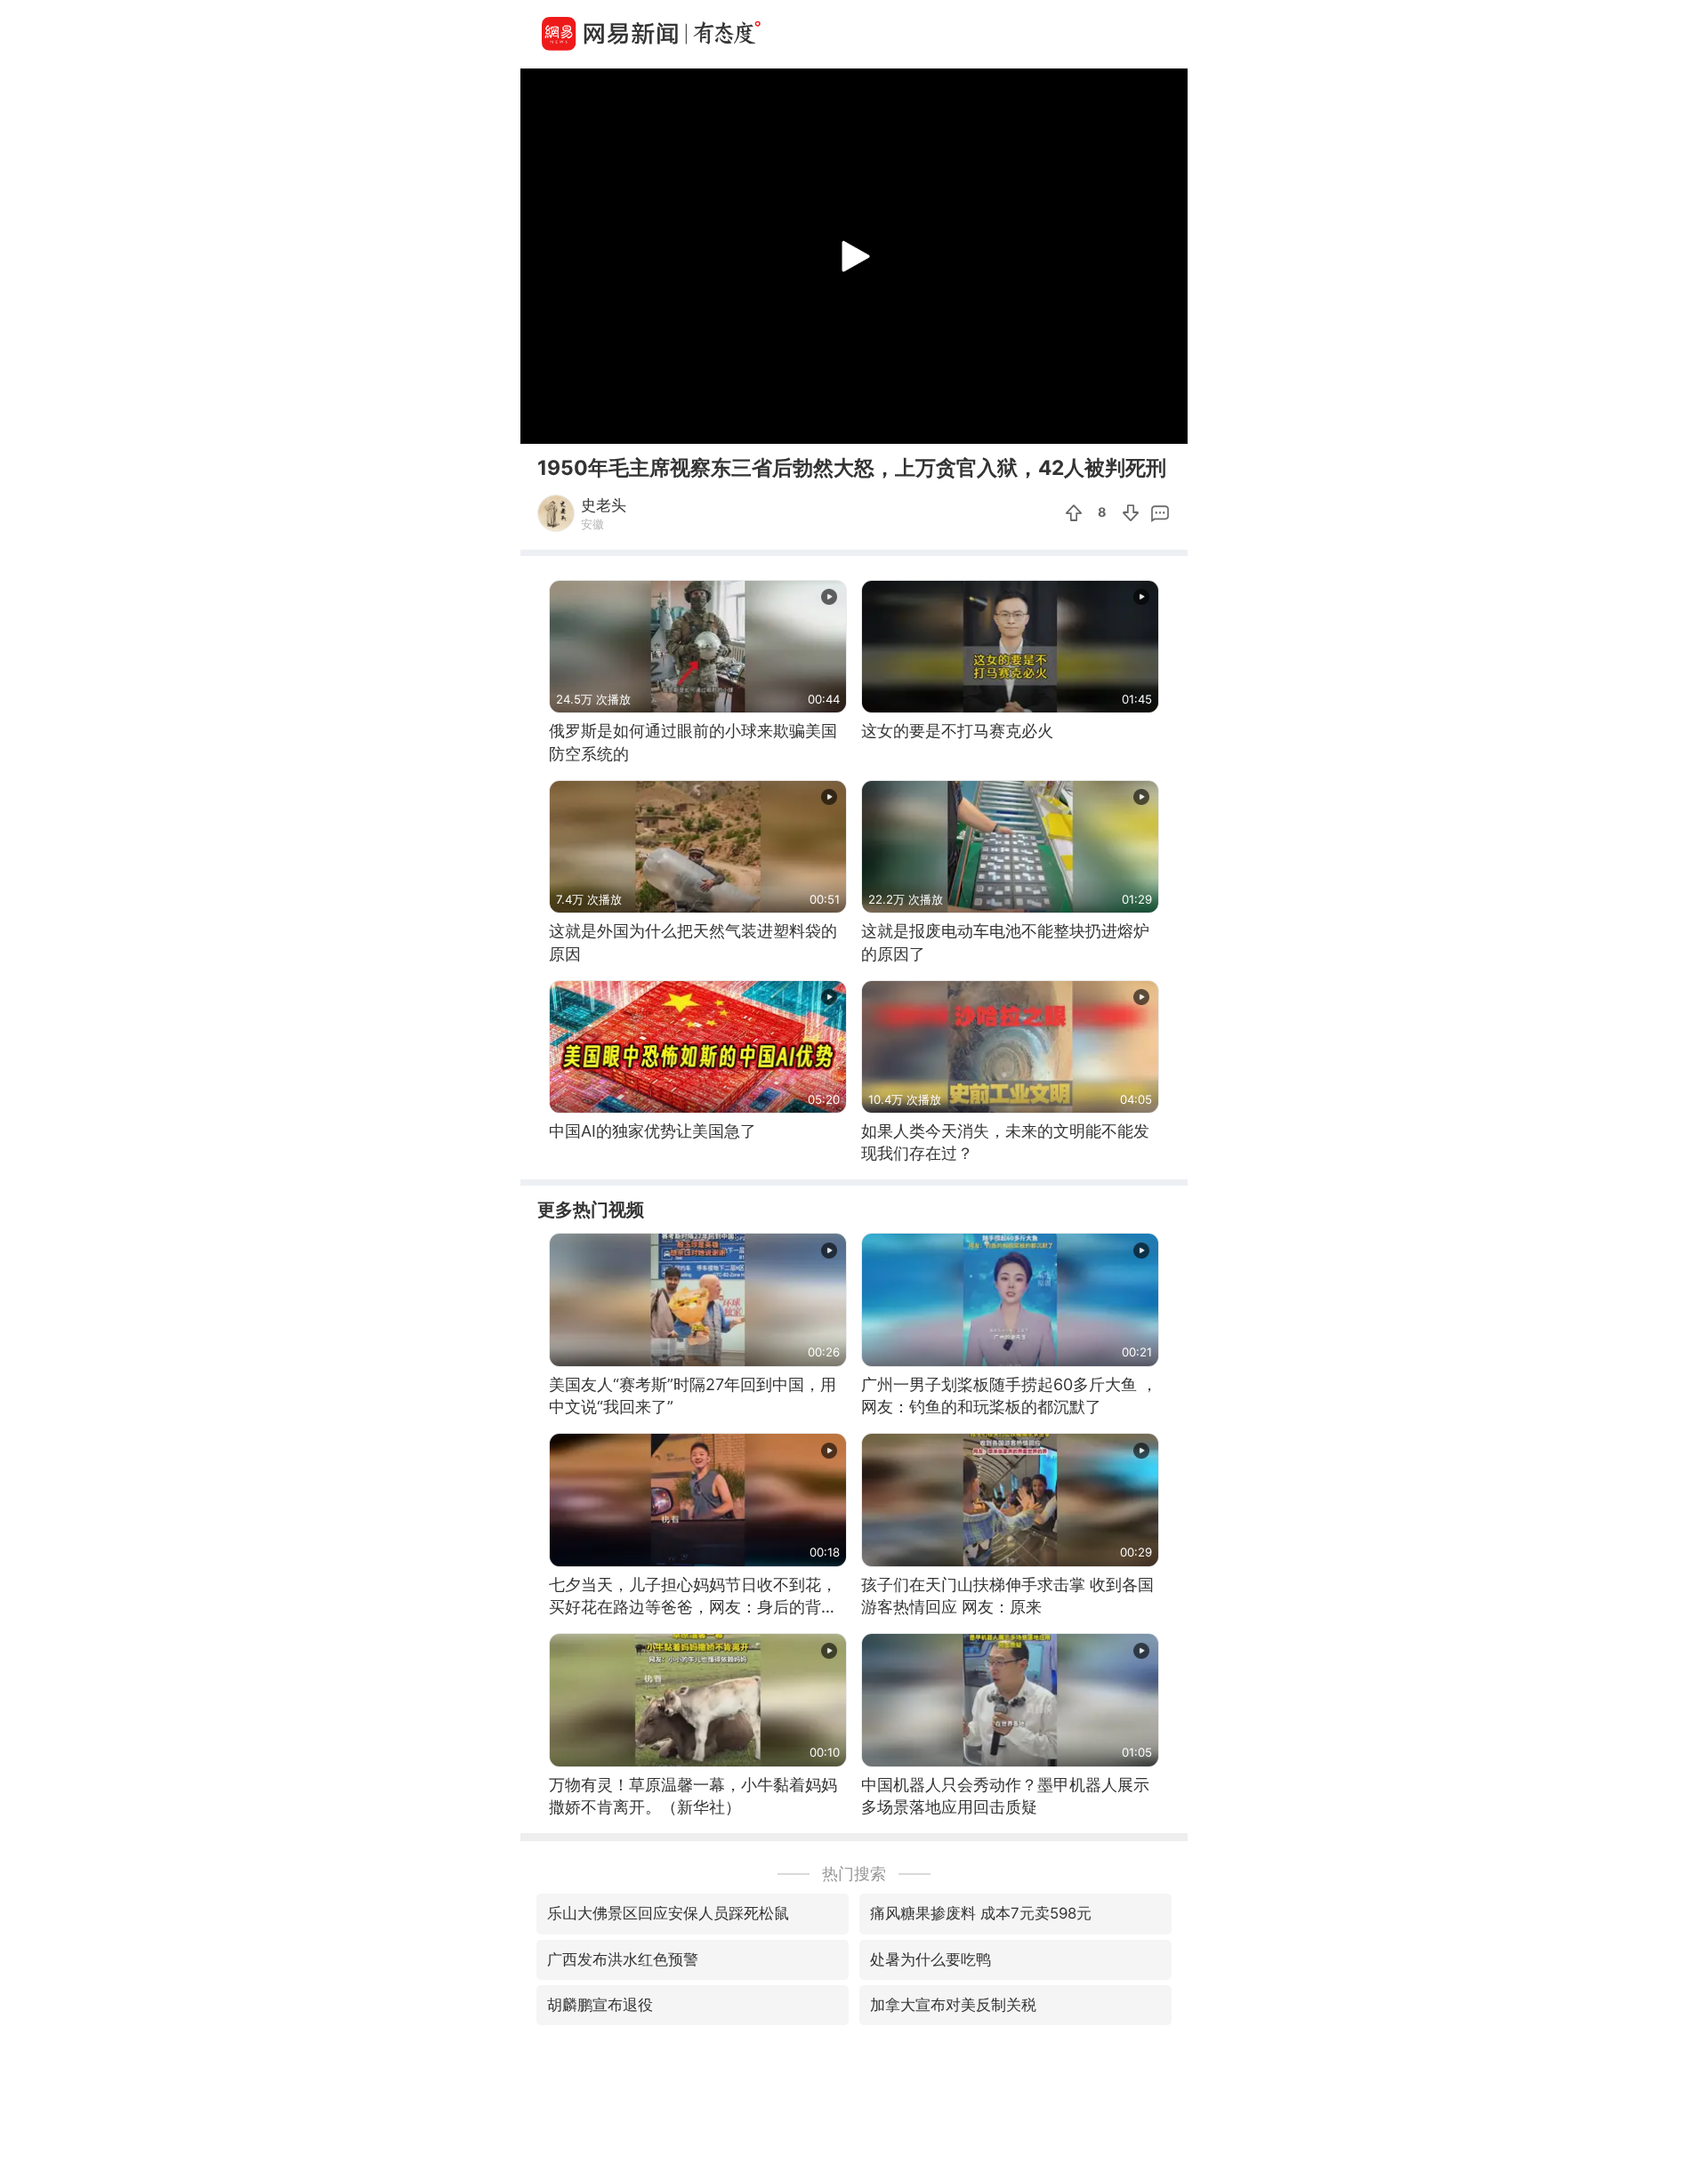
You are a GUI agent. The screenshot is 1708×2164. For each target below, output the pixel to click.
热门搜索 (854, 1874)
